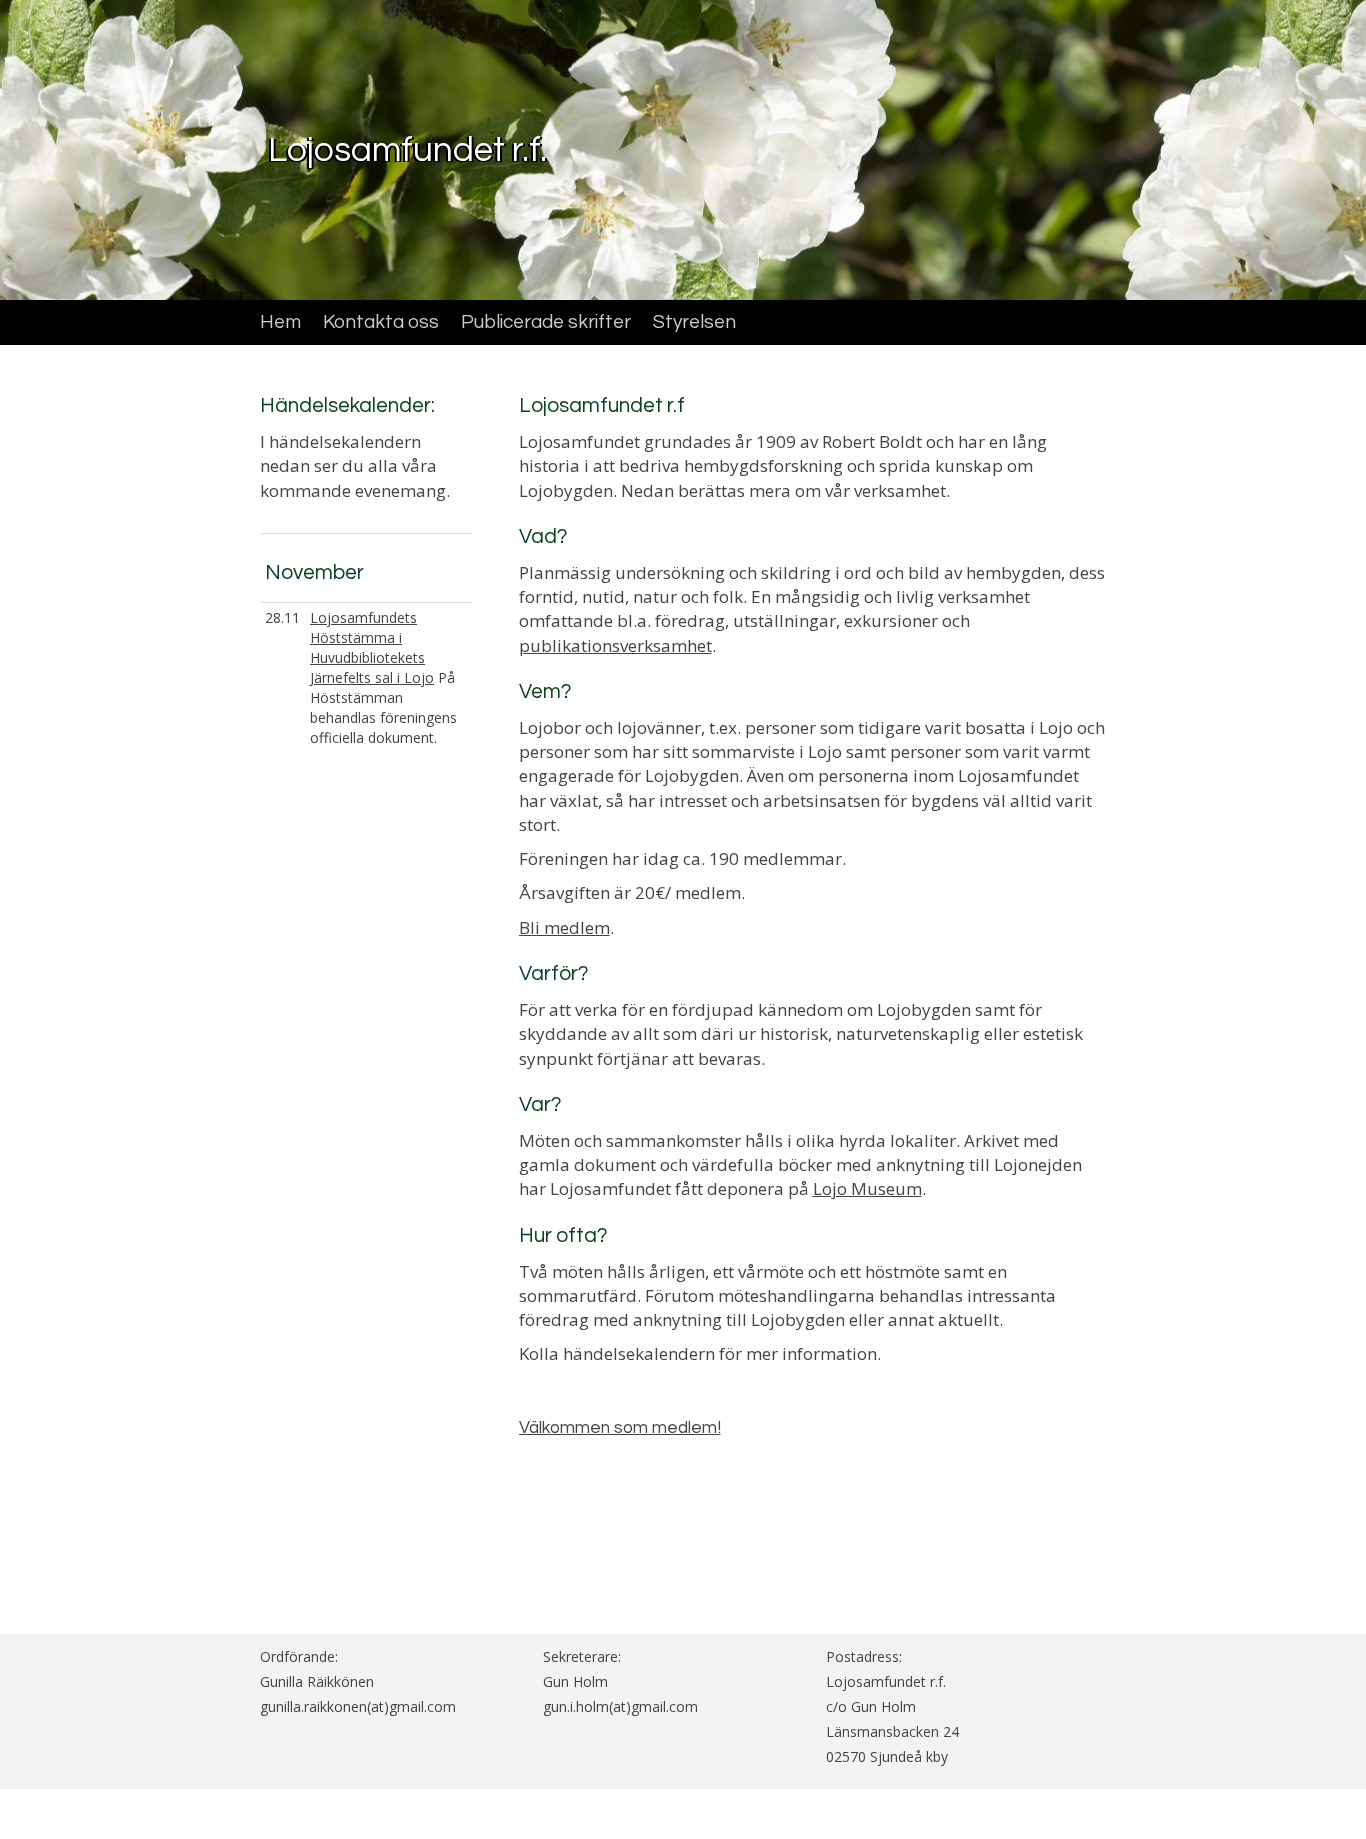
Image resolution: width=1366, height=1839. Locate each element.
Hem (280, 322)
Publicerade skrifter (546, 322)
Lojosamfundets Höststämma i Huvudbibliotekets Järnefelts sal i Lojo (372, 647)
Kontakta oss (381, 322)
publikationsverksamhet (615, 645)
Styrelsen (694, 322)
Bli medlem (564, 927)
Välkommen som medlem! (620, 1428)
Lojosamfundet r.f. (407, 150)
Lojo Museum (867, 1188)
